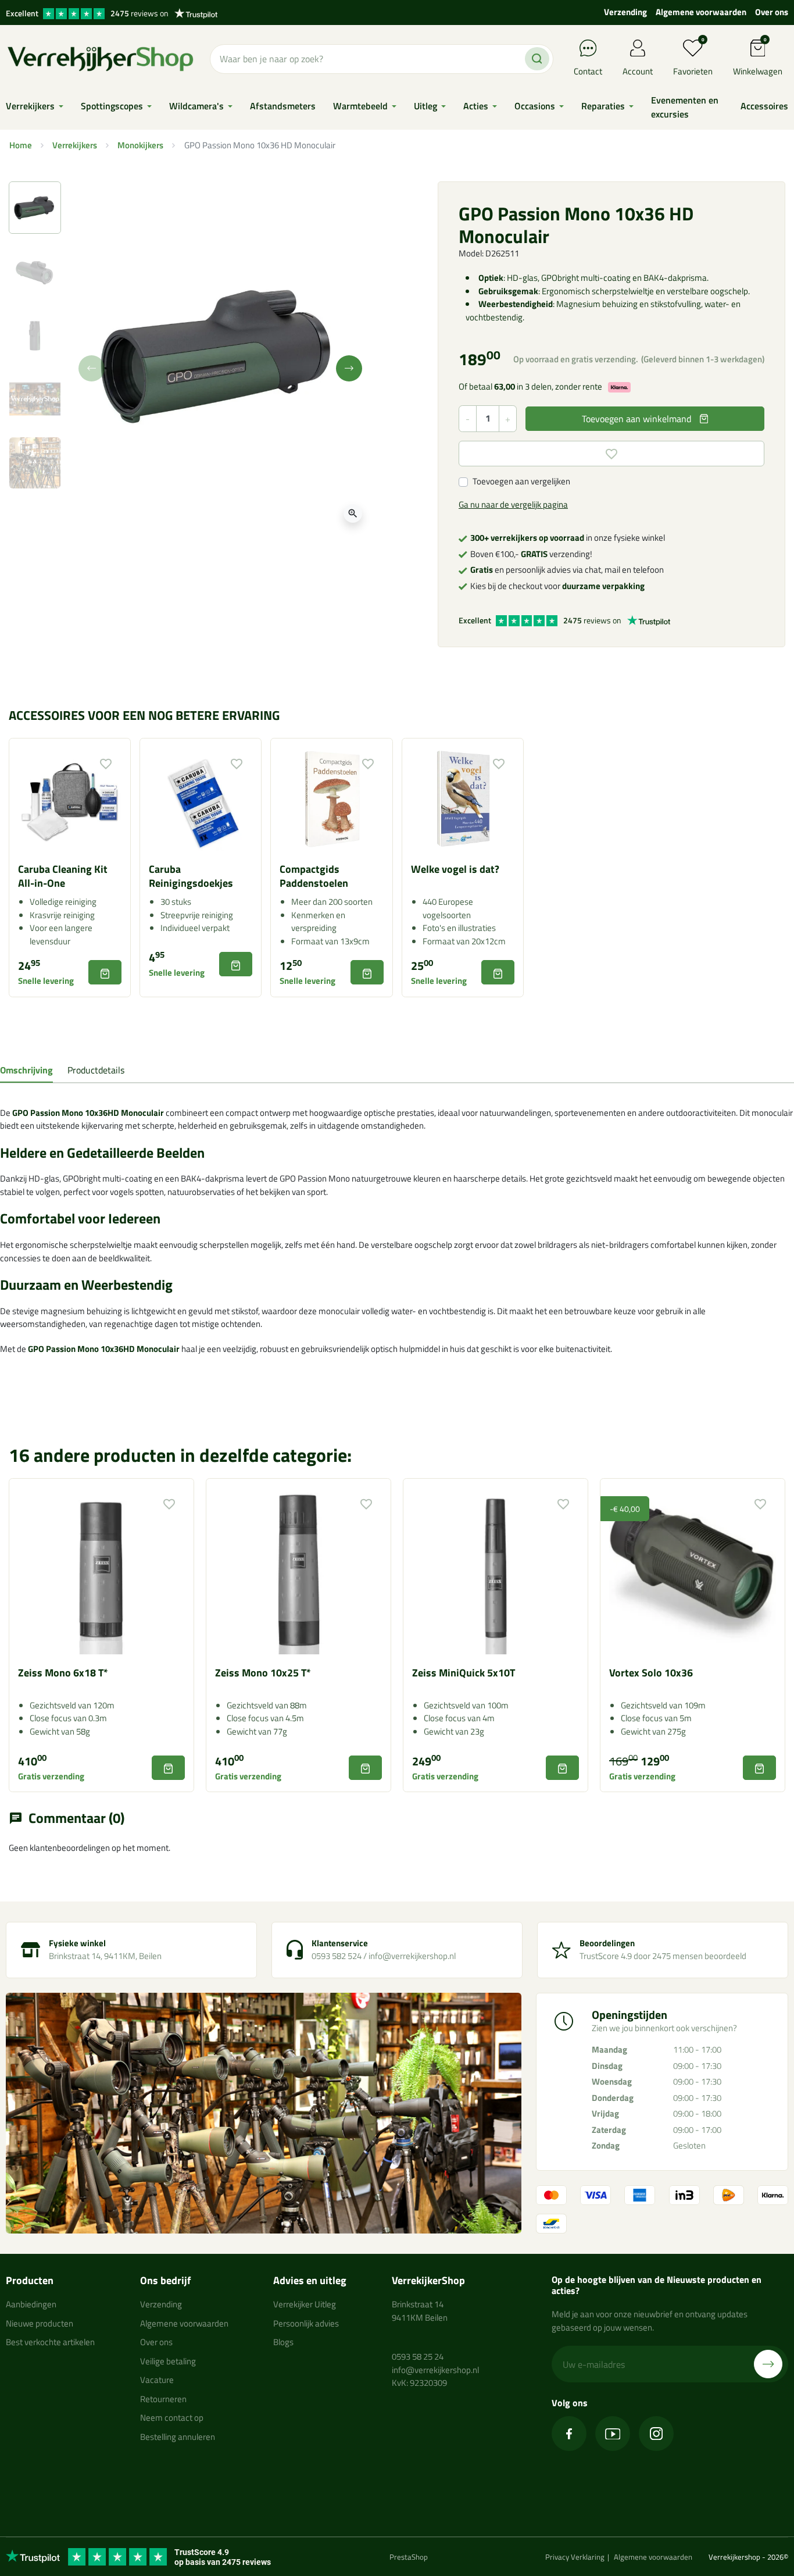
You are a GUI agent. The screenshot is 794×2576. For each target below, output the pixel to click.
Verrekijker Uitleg (305, 2304)
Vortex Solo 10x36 (651, 1673)
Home (21, 145)
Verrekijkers (75, 145)
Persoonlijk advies (306, 2323)
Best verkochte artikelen (50, 2342)
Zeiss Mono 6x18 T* (63, 1673)
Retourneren (163, 2399)
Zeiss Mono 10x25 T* (263, 1673)
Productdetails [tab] (96, 1070)
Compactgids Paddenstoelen (314, 876)
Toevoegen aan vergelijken (521, 481)
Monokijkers (140, 145)
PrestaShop (409, 2557)
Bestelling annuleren (178, 2437)
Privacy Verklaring (575, 2557)
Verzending (625, 12)
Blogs (283, 2342)
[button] (758, 59)
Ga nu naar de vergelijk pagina (513, 504)
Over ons (772, 12)
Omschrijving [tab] (26, 1070)
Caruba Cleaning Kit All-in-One (63, 876)
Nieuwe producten (40, 2323)
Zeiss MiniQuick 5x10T (464, 1673)
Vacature (157, 2380)
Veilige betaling (168, 2361)
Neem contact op (172, 2418)
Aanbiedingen (31, 2304)
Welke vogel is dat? (455, 869)
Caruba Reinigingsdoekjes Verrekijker (191, 883)
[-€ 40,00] (693, 1570)
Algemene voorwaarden (701, 12)
